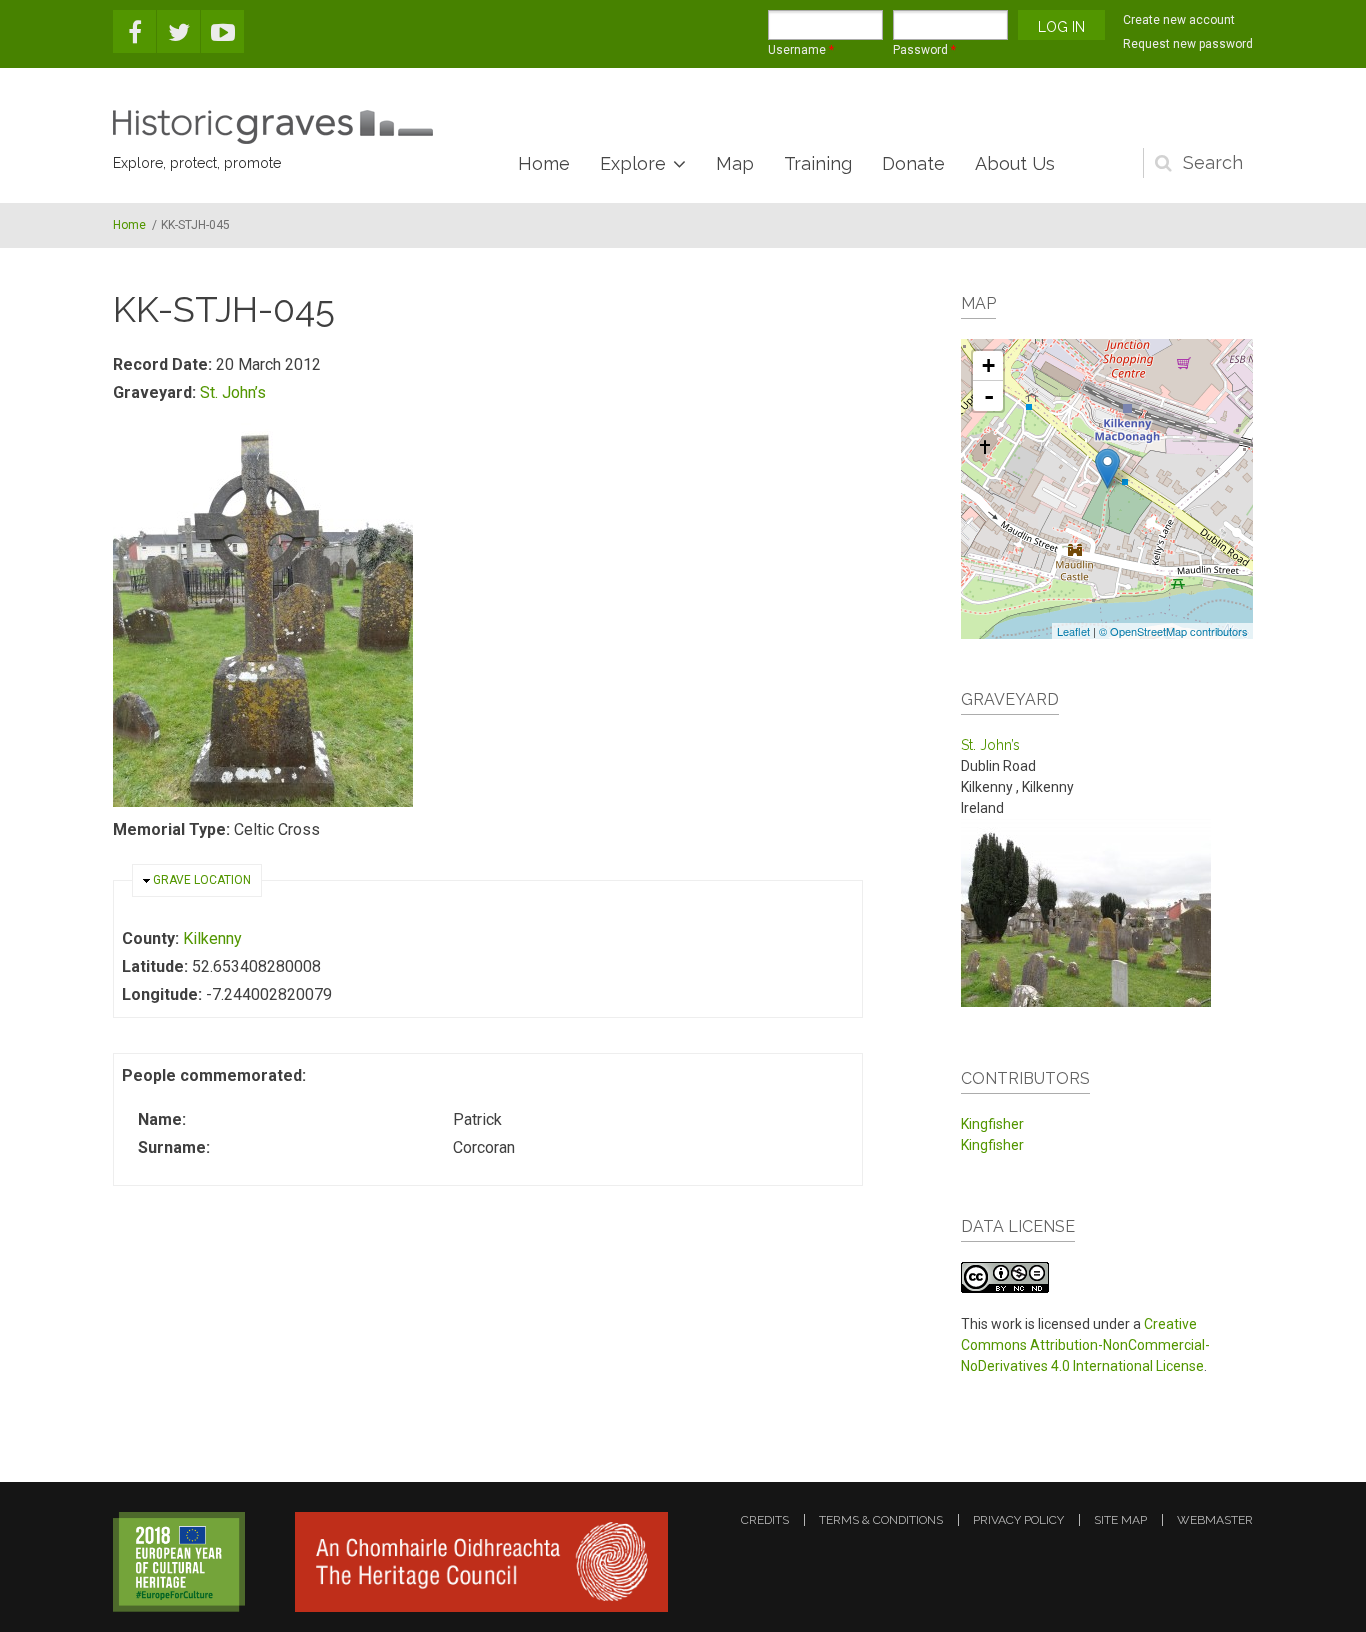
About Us (1015, 163)
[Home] (273, 127)
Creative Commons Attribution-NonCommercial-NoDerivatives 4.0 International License (1085, 1345)
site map (1120, 1520)
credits (765, 1520)
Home (544, 163)
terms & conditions (881, 1520)
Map (735, 163)
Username (801, 50)
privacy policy (1018, 1520)
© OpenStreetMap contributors (1173, 631)
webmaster (1215, 1520)
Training (818, 163)
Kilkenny (212, 938)
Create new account (1179, 20)
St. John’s (233, 392)
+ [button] (988, 365)
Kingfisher (992, 1124)
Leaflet (1073, 631)
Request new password (1188, 44)
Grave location (202, 880)
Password (924, 50)
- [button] (989, 396)
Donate (913, 163)
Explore (633, 163)
